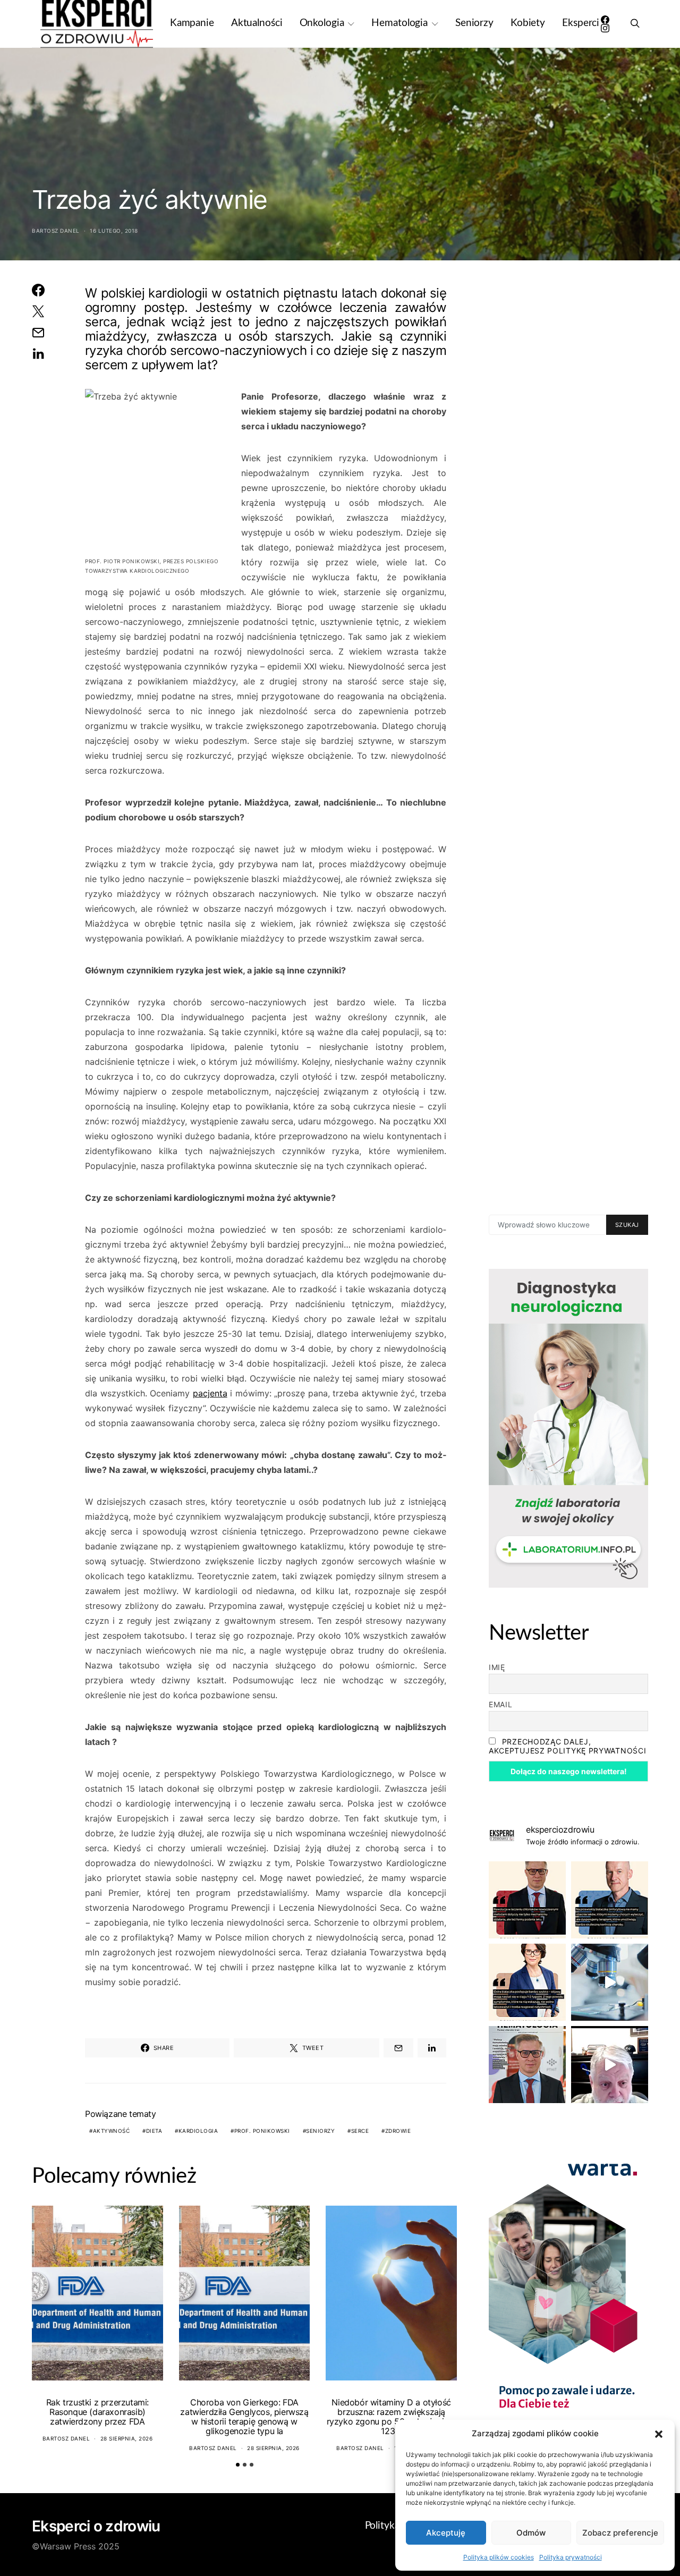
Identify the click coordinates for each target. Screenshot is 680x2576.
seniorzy (320, 2131)
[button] (659, 2434)
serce (360, 2131)
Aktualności (257, 23)
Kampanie (192, 23)
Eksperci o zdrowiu (96, 2526)
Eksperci (581, 23)
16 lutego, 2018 (114, 231)
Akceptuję (446, 2533)
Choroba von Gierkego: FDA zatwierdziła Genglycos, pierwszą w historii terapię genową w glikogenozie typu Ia (244, 2417)
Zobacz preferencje (620, 2533)
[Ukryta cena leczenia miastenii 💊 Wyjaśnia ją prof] (610, 2065)
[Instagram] (605, 28)
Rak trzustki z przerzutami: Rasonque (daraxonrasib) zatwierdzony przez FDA (97, 2412)
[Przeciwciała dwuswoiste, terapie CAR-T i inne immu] (527, 1900)
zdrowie (398, 2131)
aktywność (112, 2131)
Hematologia (399, 23)
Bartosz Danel (56, 231)
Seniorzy (474, 23)
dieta (154, 2131)
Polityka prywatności (571, 2557)
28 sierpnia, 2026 (127, 2438)
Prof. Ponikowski (262, 2131)
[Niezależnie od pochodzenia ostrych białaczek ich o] (527, 1982)
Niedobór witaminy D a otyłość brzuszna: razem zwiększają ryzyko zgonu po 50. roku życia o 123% (392, 2417)
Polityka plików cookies (499, 2557)
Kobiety (528, 23)
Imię (497, 1667)
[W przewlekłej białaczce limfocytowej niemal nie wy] (610, 1900)
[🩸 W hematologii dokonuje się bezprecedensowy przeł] (527, 2065)
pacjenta (210, 1393)
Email (501, 1704)
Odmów (531, 2533)
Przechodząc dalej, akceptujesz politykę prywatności (567, 1746)
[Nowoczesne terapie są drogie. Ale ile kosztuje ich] (610, 1982)
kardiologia (198, 2131)
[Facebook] (605, 20)
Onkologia (322, 23)
